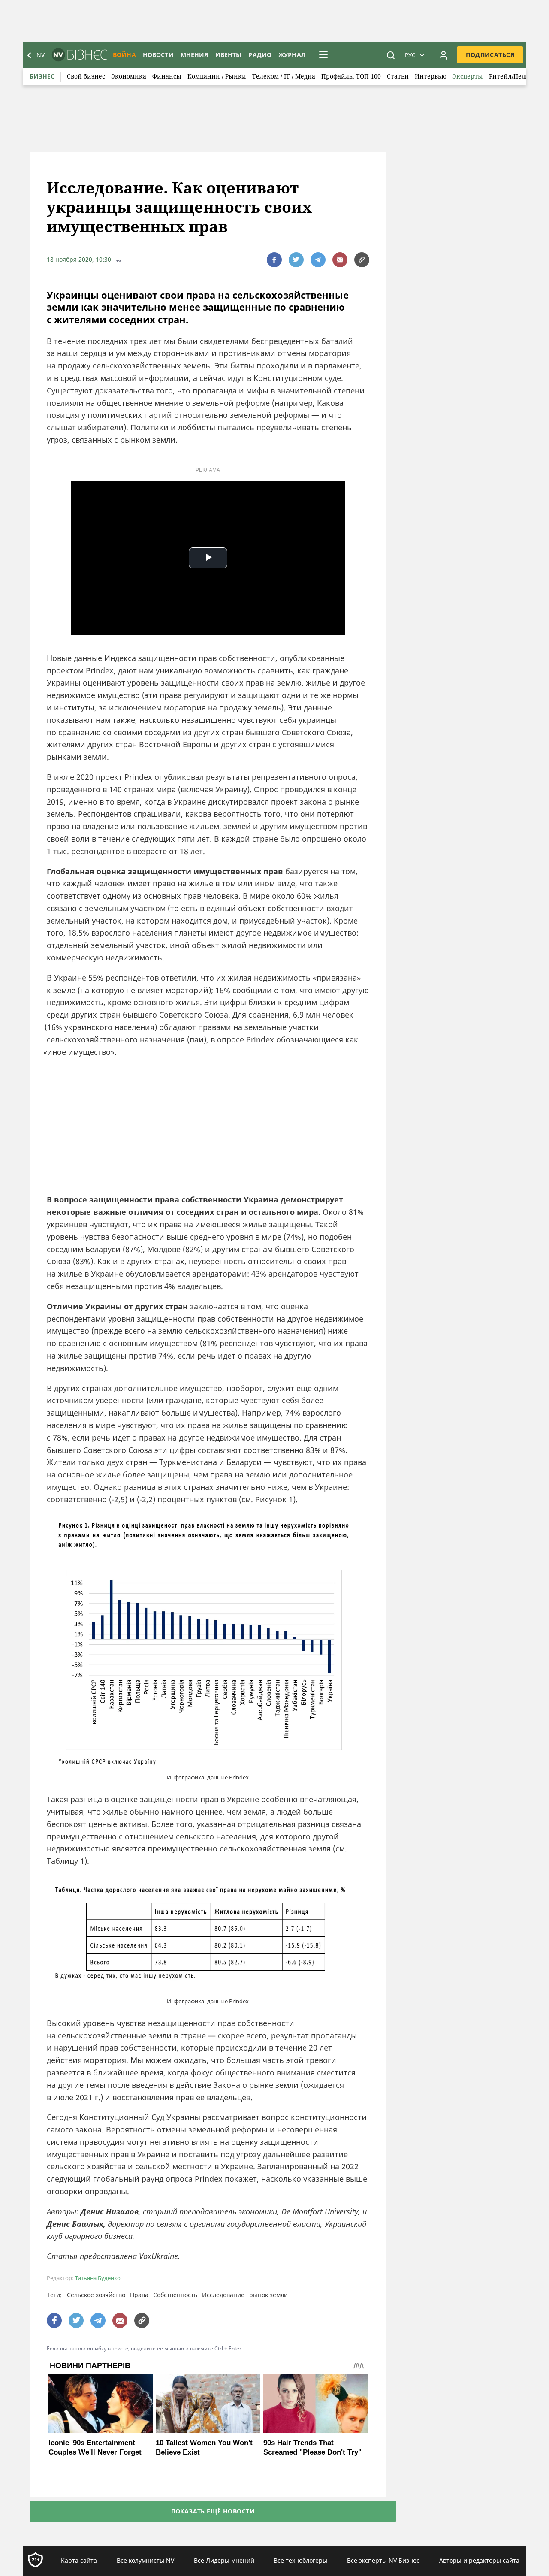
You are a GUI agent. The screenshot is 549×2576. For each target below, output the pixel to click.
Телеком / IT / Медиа (284, 76)
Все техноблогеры (300, 2560)
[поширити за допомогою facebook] (274, 260)
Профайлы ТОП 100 (351, 76)
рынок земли (268, 2295)
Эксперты (468, 76)
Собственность (175, 2295)
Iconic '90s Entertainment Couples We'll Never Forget (95, 2448)
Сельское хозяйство (96, 2295)
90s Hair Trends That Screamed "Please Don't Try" (312, 2448)
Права (139, 2295)
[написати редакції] (340, 260)
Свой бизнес (86, 76)
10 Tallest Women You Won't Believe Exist (204, 2448)
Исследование (223, 2295)
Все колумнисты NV (145, 2560)
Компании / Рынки (217, 76)
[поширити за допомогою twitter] (296, 260)
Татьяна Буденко (98, 2278)
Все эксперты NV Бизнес (383, 2560)
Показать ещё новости (213, 2511)
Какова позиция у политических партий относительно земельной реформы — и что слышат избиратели (195, 415)
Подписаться (490, 55)
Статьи (398, 76)
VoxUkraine (158, 2256)
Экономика (129, 76)
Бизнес (42, 76)
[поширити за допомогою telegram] (318, 260)
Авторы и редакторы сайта (479, 2560)
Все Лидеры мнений (224, 2560)
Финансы (167, 76)
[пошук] (391, 55)
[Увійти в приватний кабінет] (443, 55)
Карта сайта (79, 2560)
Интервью (431, 76)
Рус (410, 55)
